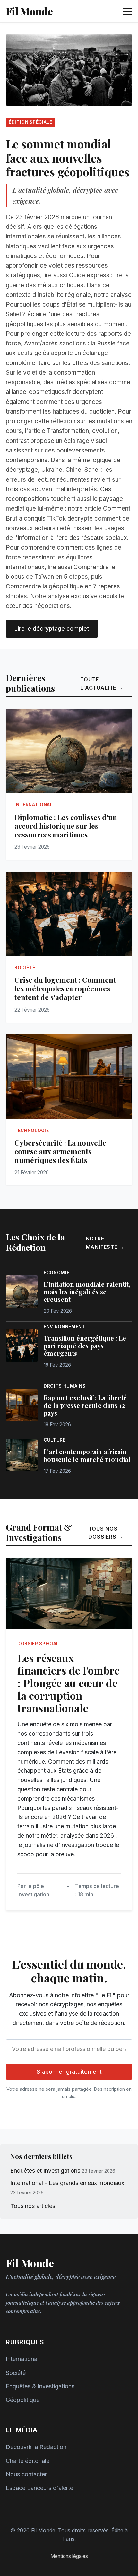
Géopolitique (23, 2400)
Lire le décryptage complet (52, 628)
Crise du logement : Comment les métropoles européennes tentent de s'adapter (65, 988)
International (22, 2359)
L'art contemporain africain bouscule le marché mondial (87, 1455)
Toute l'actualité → (102, 684)
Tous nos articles (33, 2206)
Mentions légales (69, 2556)
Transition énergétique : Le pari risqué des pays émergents (85, 1346)
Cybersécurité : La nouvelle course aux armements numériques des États (60, 1151)
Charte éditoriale (28, 2461)
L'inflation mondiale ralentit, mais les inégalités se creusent (87, 1292)
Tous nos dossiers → (106, 1533)
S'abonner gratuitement (69, 2072)
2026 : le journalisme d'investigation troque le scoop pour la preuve (68, 1845)
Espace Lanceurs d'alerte (39, 2488)
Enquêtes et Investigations (45, 2171)
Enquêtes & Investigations (40, 2386)
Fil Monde (29, 11)
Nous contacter (26, 2474)
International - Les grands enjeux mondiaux (67, 2183)
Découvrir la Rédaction (36, 2447)
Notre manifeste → (105, 1243)
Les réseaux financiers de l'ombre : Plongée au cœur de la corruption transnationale (69, 1683)
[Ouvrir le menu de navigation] (127, 11)
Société (16, 2373)
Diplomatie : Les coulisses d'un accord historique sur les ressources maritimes (66, 826)
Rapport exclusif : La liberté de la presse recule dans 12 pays (85, 1405)
